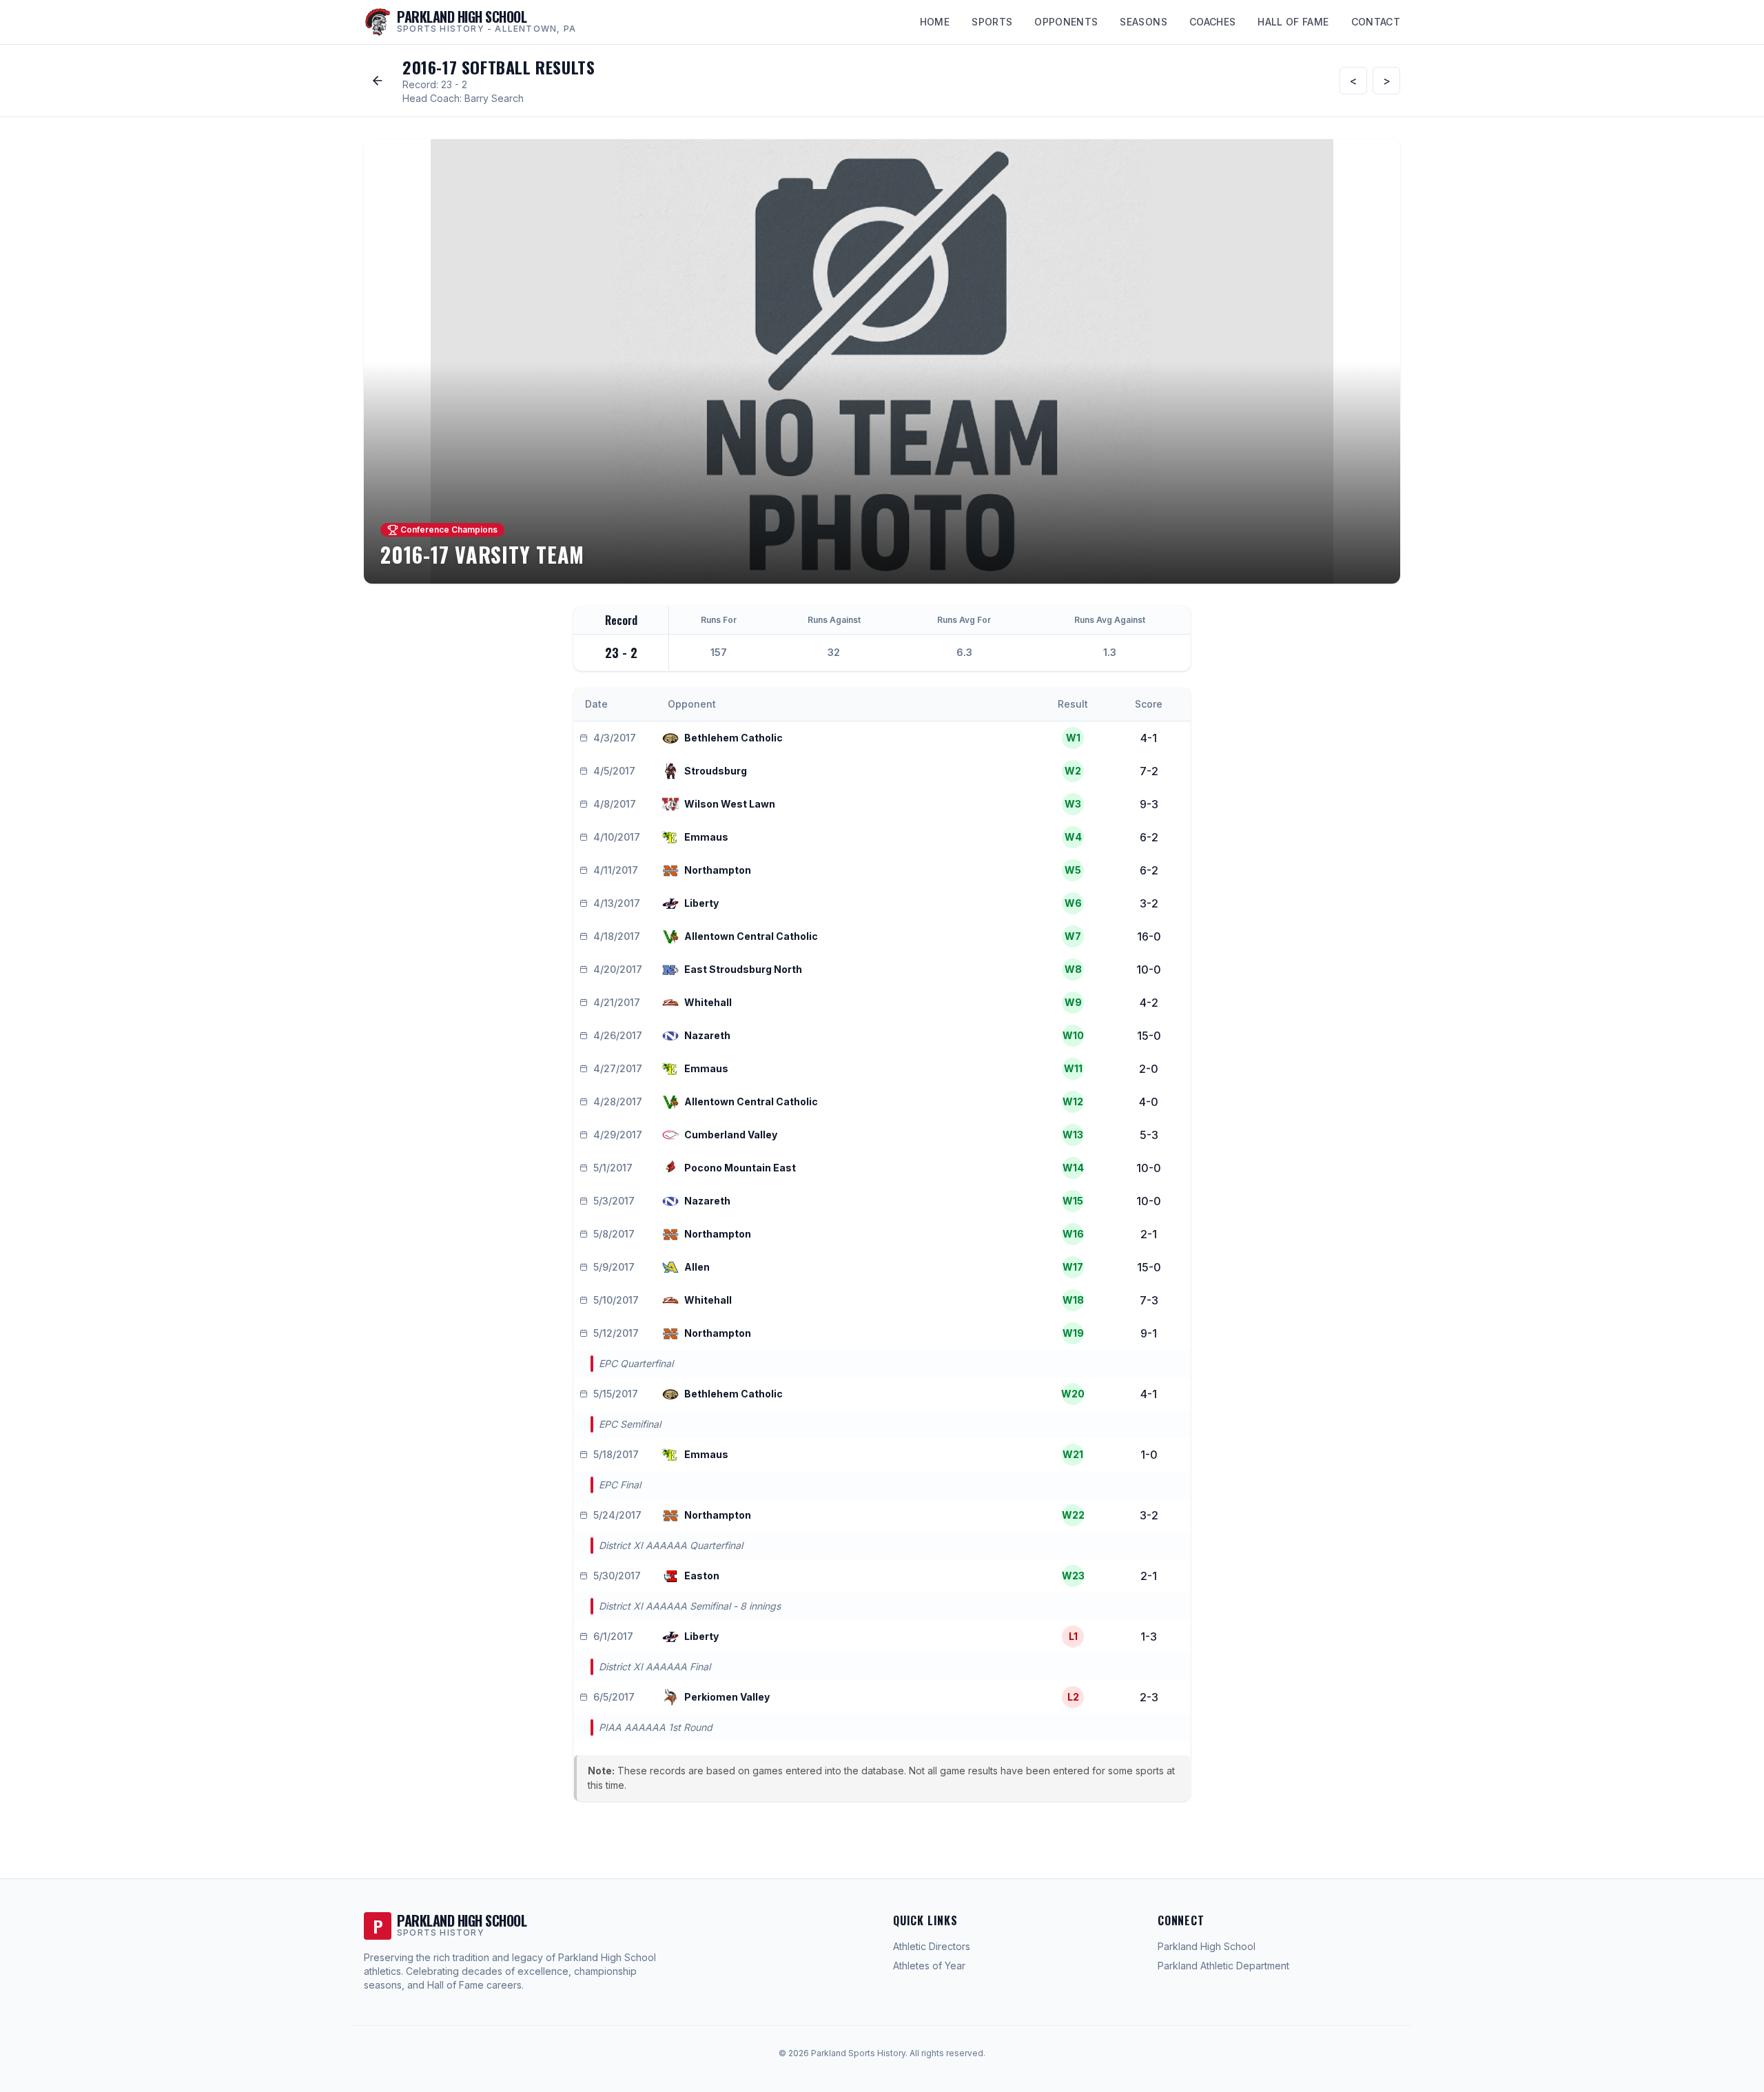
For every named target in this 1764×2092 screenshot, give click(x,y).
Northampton (718, 870)
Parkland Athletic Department (1223, 1966)
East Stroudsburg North (743, 969)
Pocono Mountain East (740, 1168)
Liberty (701, 903)
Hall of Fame (1293, 22)
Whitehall (708, 1002)
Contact (1376, 22)
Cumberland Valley (731, 1135)
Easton (702, 1576)
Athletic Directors (932, 1946)
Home (935, 22)
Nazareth (707, 1035)
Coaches (1212, 22)
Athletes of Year (929, 1966)
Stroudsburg (716, 771)
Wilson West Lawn (730, 804)
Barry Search (494, 98)
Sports (992, 22)
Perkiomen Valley (727, 1697)
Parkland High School (1207, 1946)
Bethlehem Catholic (734, 738)
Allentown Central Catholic (751, 936)
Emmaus (706, 837)
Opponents (1066, 22)
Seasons (1143, 22)
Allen (697, 1267)
